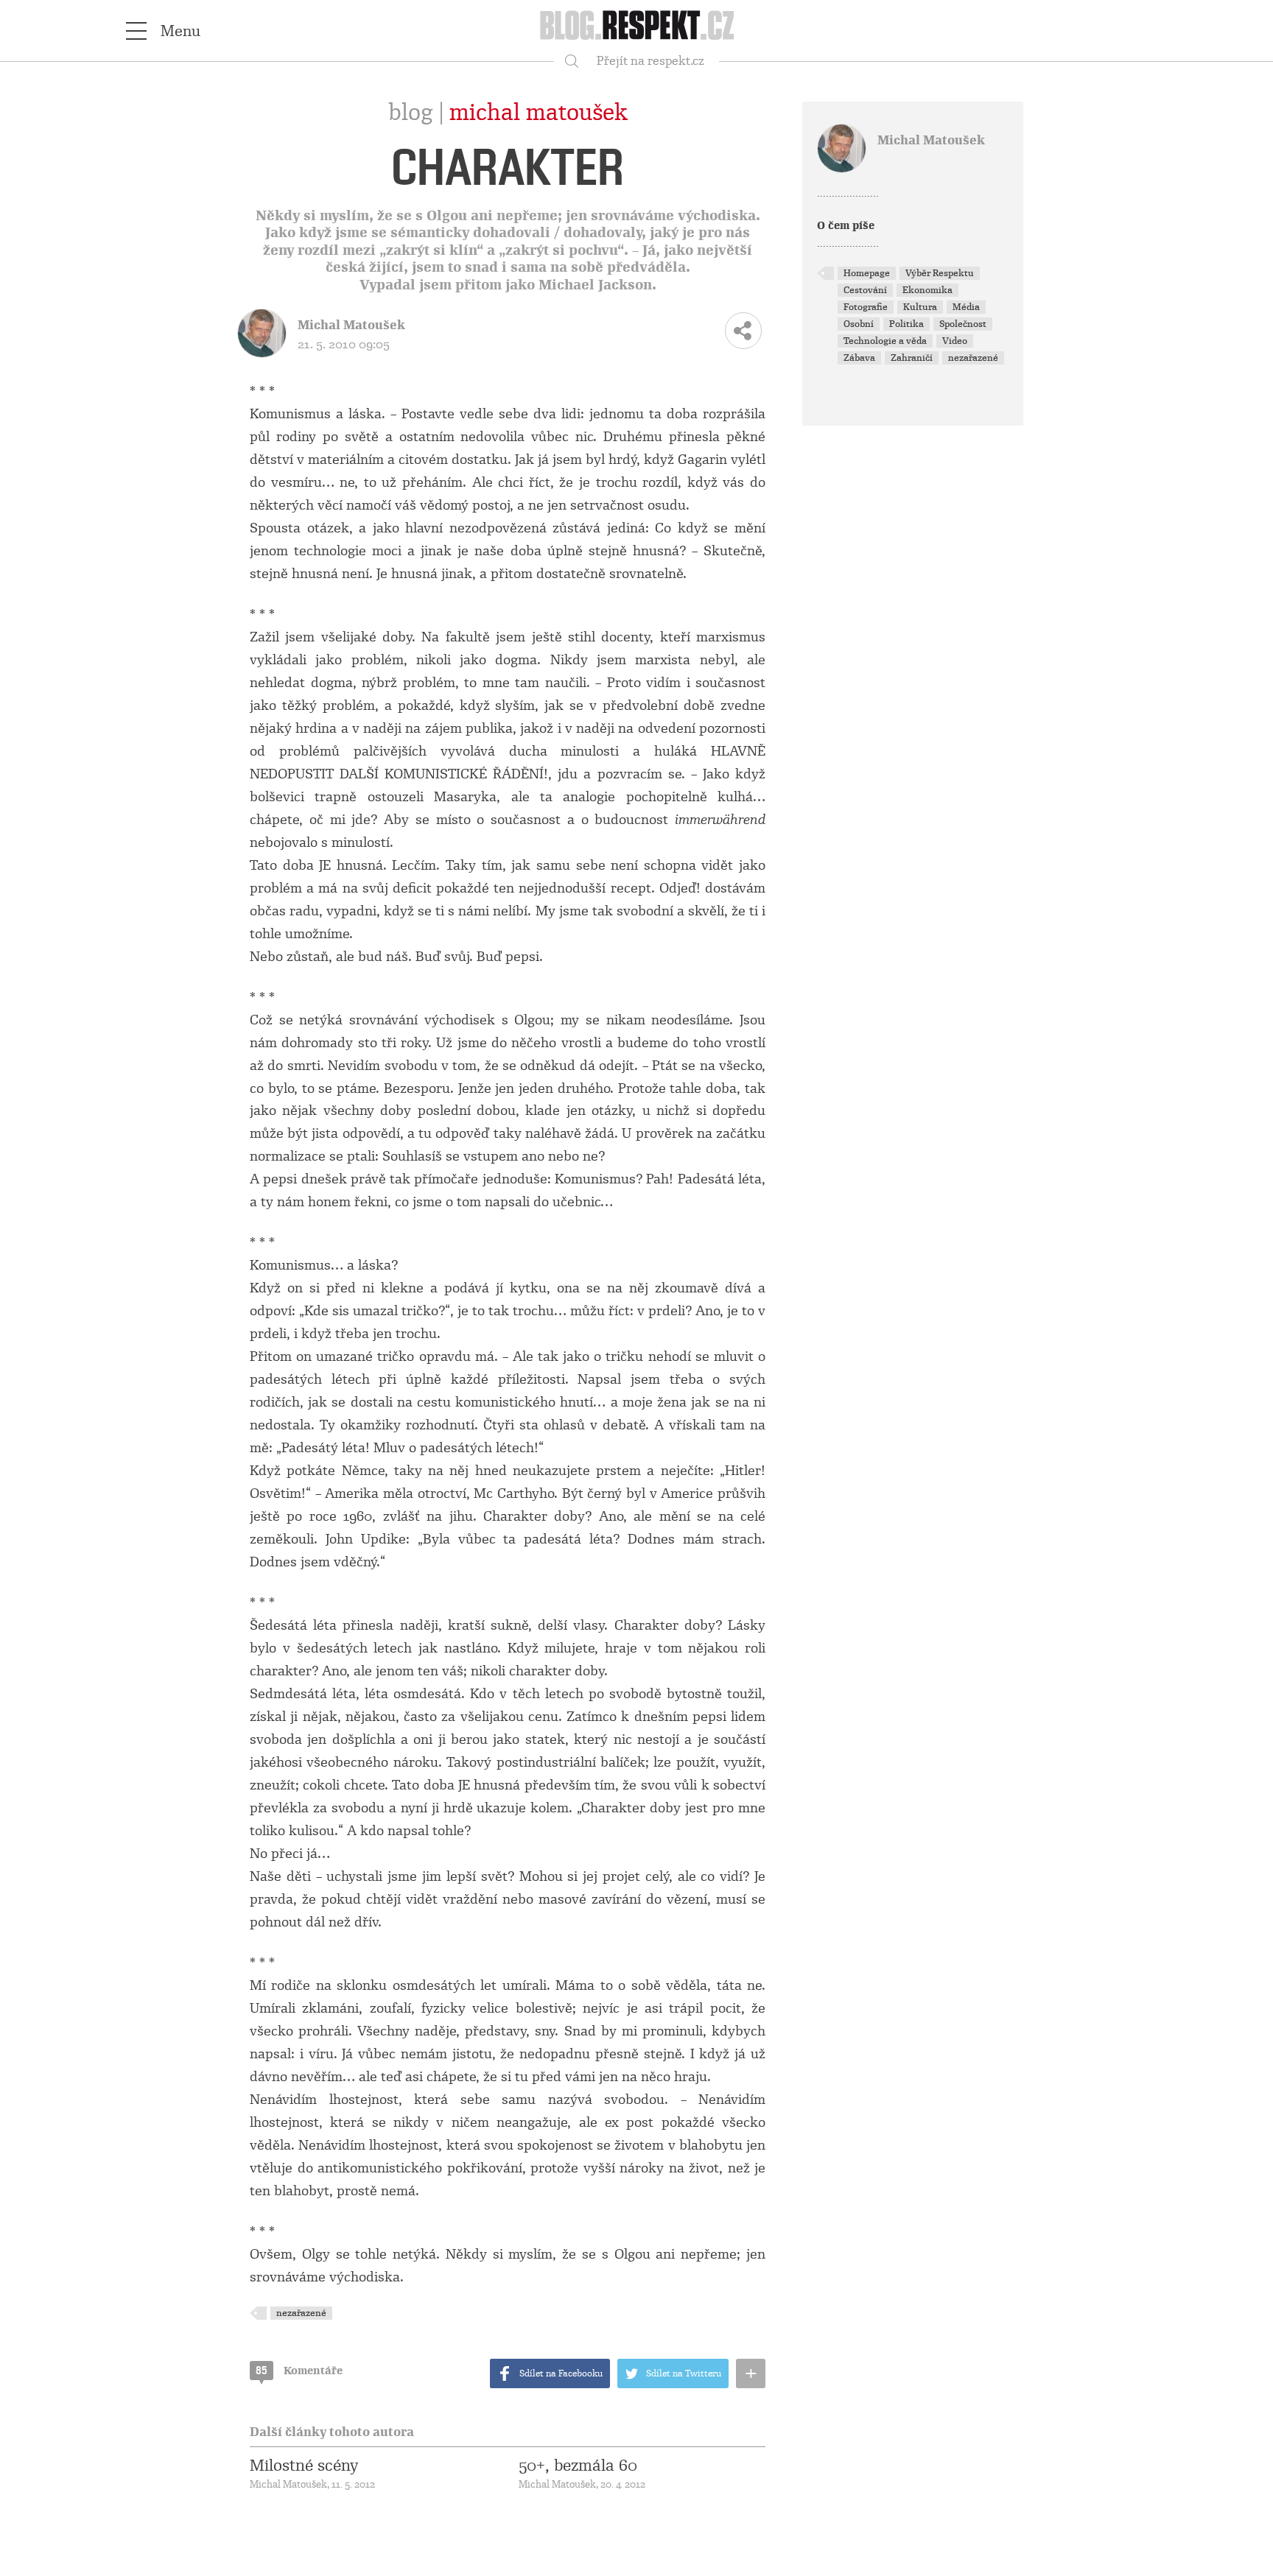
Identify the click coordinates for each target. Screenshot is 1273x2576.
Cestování (865, 290)
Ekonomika (927, 290)
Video (955, 341)
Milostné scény (304, 2466)
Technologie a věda (885, 341)
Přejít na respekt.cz (650, 61)
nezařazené (301, 2313)
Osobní (859, 324)
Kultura (920, 307)
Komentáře (299, 2371)
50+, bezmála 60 (578, 2466)
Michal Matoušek (539, 113)
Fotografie (866, 307)
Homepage (867, 273)
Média (966, 307)
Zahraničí (912, 358)
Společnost (963, 324)
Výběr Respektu (940, 273)
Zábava (859, 358)
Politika (906, 324)
